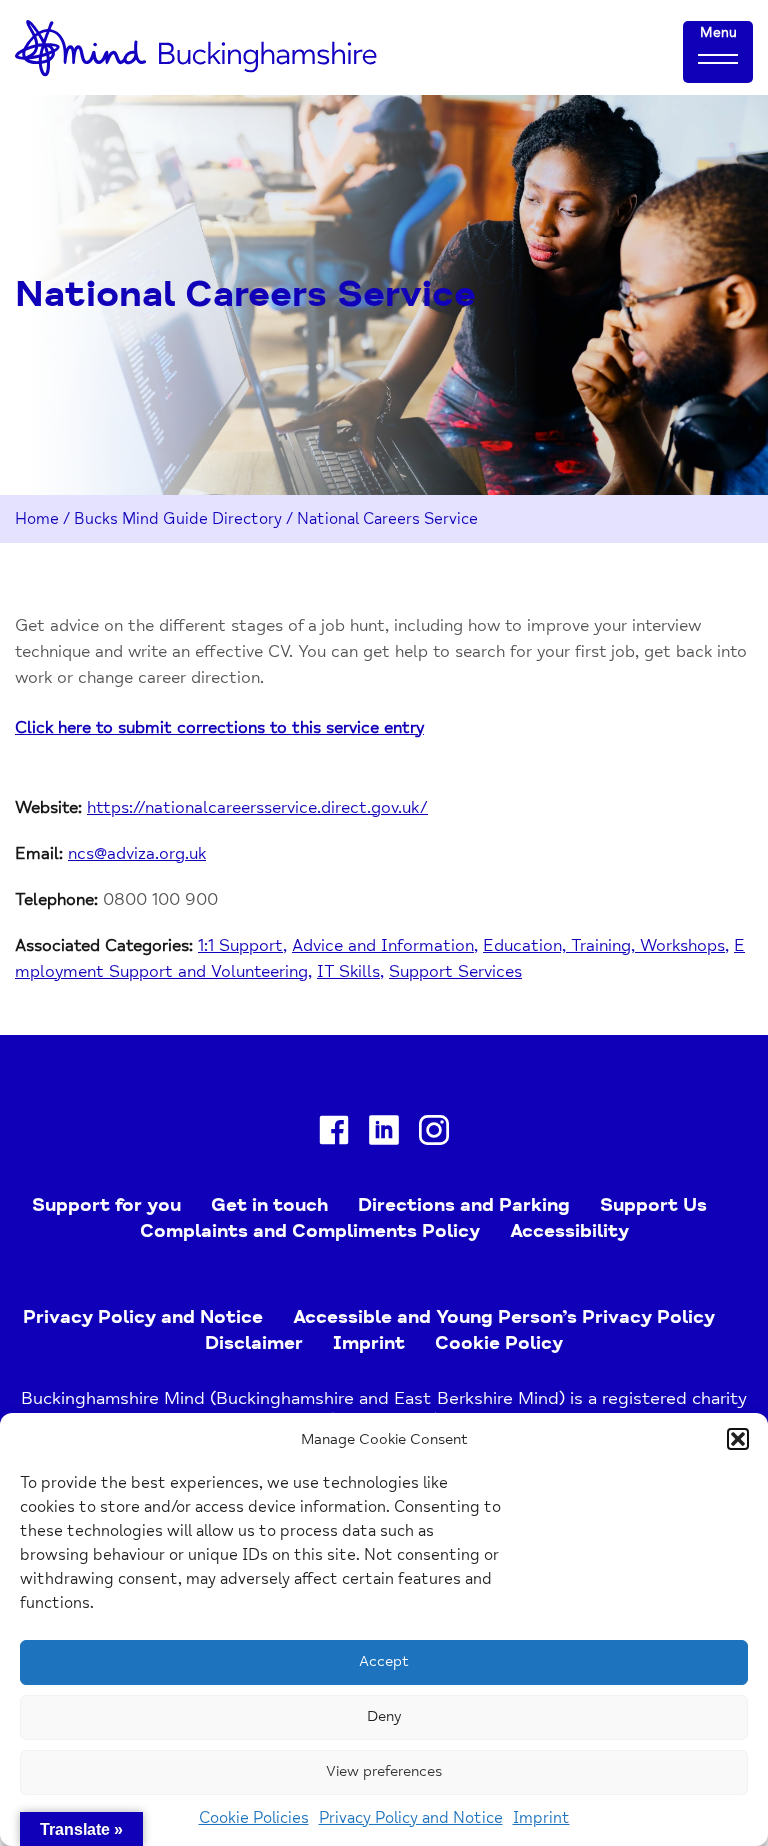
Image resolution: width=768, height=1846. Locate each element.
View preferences (384, 1771)
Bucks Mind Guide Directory (178, 519)
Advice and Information (383, 945)
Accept (384, 1661)
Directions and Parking (464, 1205)
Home (37, 519)
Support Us (653, 1205)
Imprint (541, 1818)
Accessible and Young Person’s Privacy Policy (504, 1317)
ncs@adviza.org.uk (137, 853)
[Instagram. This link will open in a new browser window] (434, 1134)
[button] (738, 1439)
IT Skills (348, 971)
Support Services (455, 971)
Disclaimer (254, 1343)
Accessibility (569, 1231)
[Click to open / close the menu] (718, 58)
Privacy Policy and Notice (411, 1818)
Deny (384, 1716)
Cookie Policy (499, 1343)
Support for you (106, 1205)
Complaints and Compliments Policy (310, 1231)
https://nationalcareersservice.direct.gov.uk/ (257, 807)
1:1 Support (240, 945)
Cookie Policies (254, 1818)
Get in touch (269, 1205)
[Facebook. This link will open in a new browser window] (334, 1134)
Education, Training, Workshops (604, 945)
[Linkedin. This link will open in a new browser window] (384, 1134)
